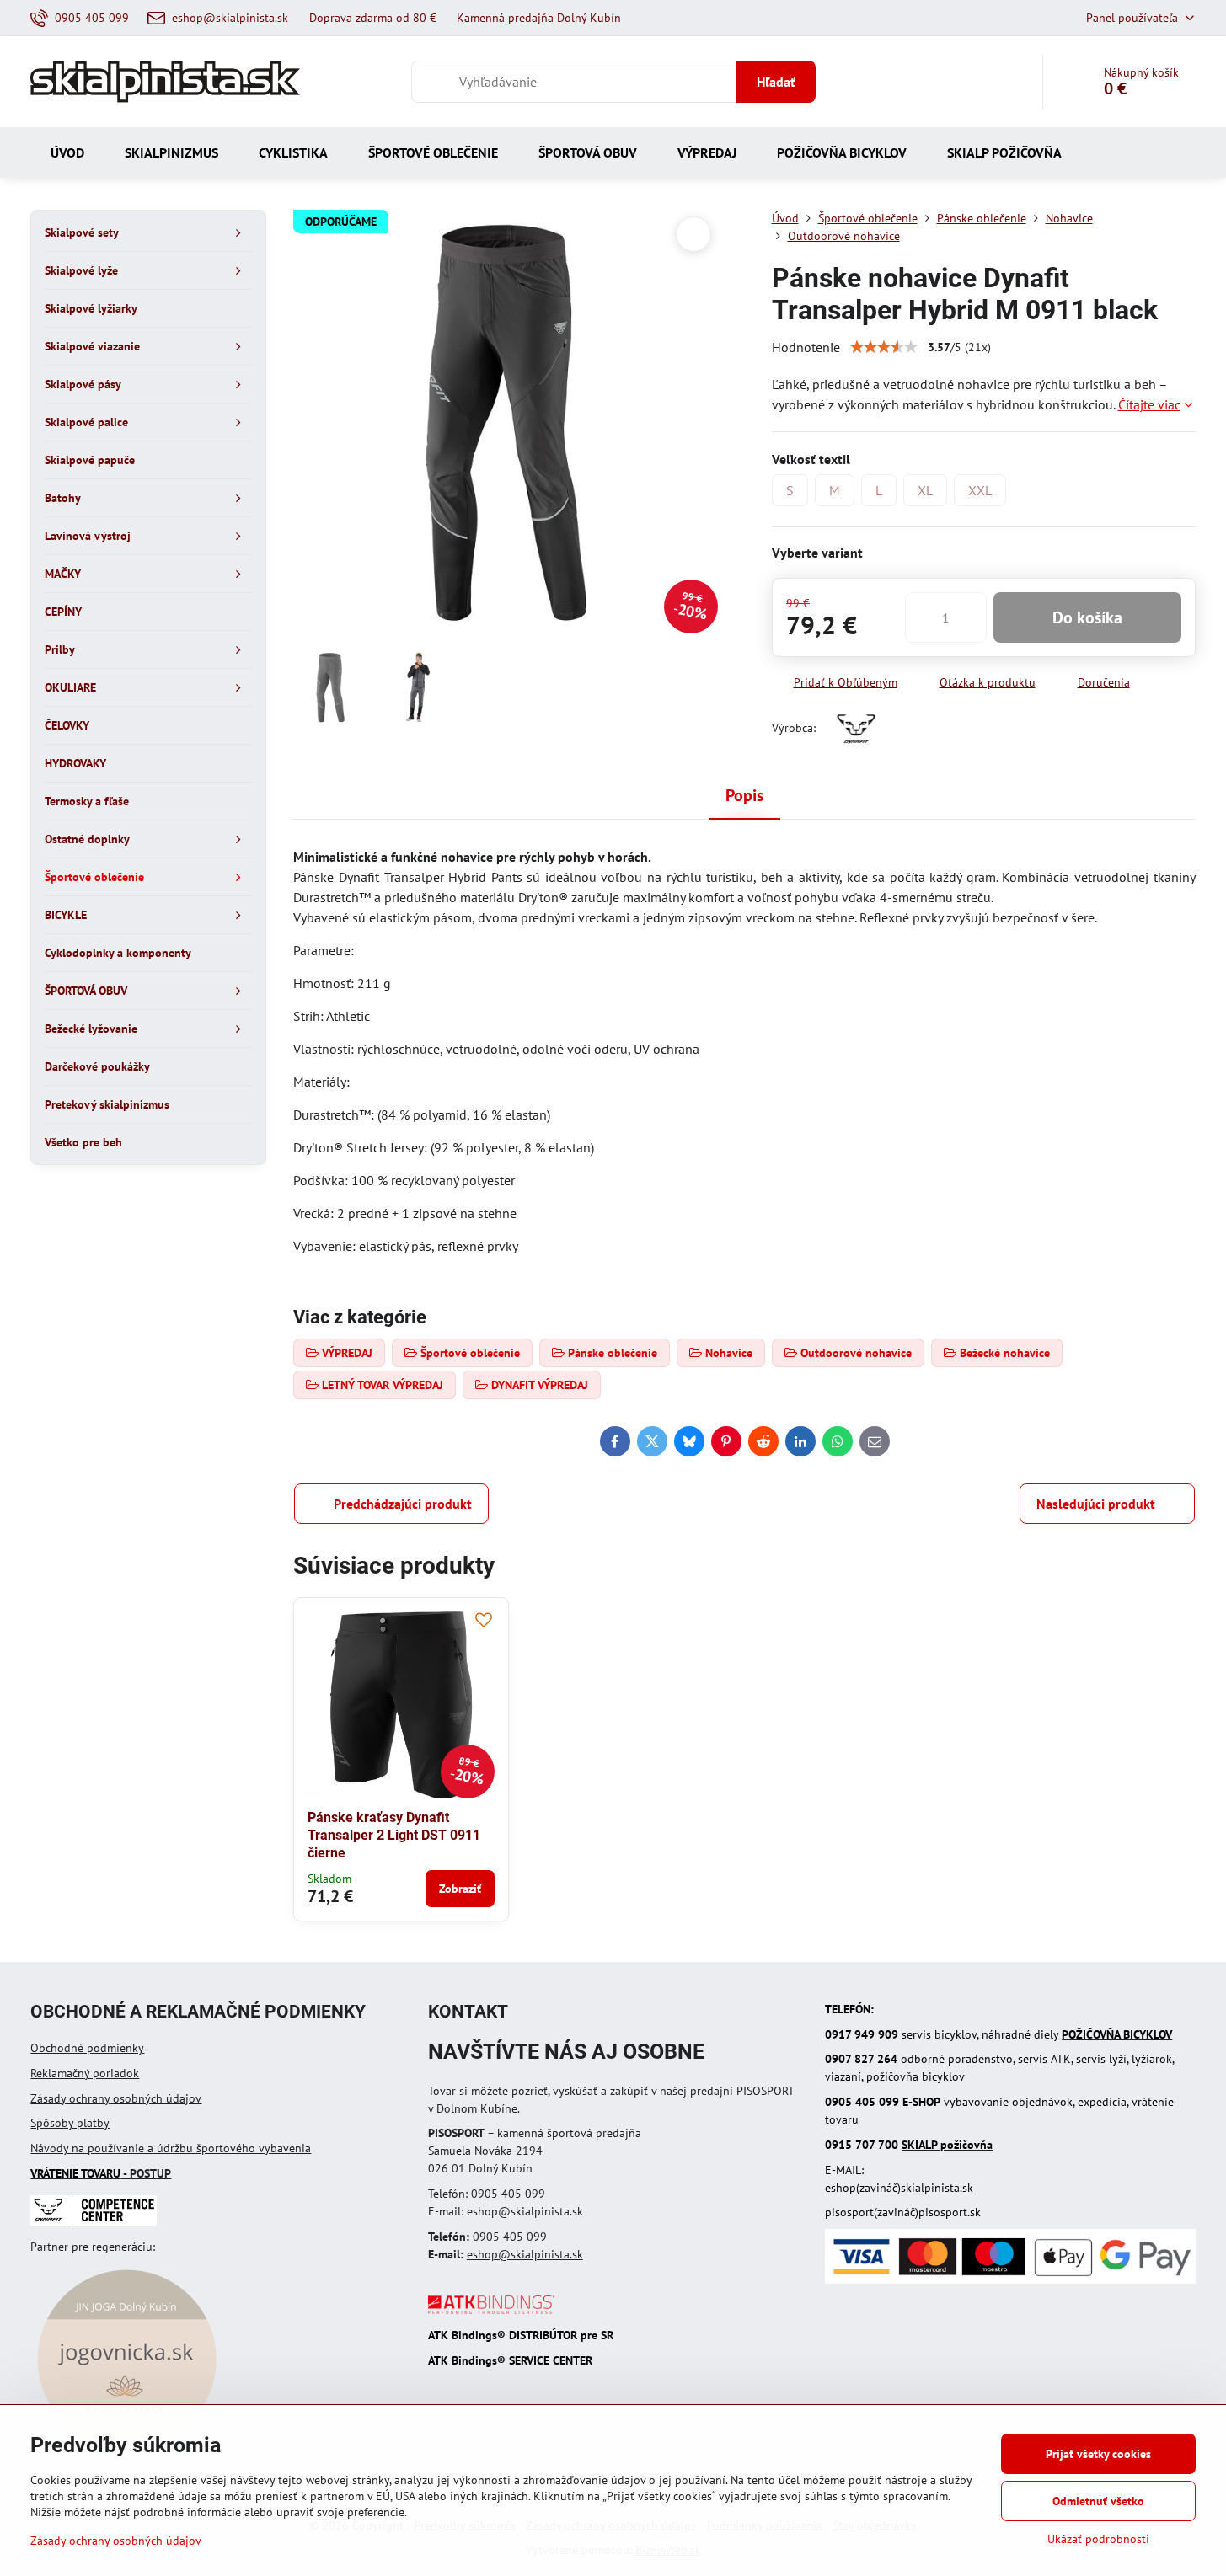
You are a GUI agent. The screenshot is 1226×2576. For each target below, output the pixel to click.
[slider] (884, 347)
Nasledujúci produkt (1096, 1504)
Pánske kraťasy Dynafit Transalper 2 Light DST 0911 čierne (394, 1835)
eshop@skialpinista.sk (525, 2254)
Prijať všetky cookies (1098, 2454)
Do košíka (1087, 617)
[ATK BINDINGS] (491, 2310)
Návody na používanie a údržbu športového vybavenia (171, 2148)
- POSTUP (101, 2173)
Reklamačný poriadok (85, 2073)
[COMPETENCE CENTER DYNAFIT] (94, 2221)
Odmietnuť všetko (1098, 2501)
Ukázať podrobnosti (1098, 2539)
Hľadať (776, 82)
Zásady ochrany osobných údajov (116, 2098)
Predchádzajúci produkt (403, 1504)
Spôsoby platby (70, 2123)
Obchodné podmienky (87, 2048)
